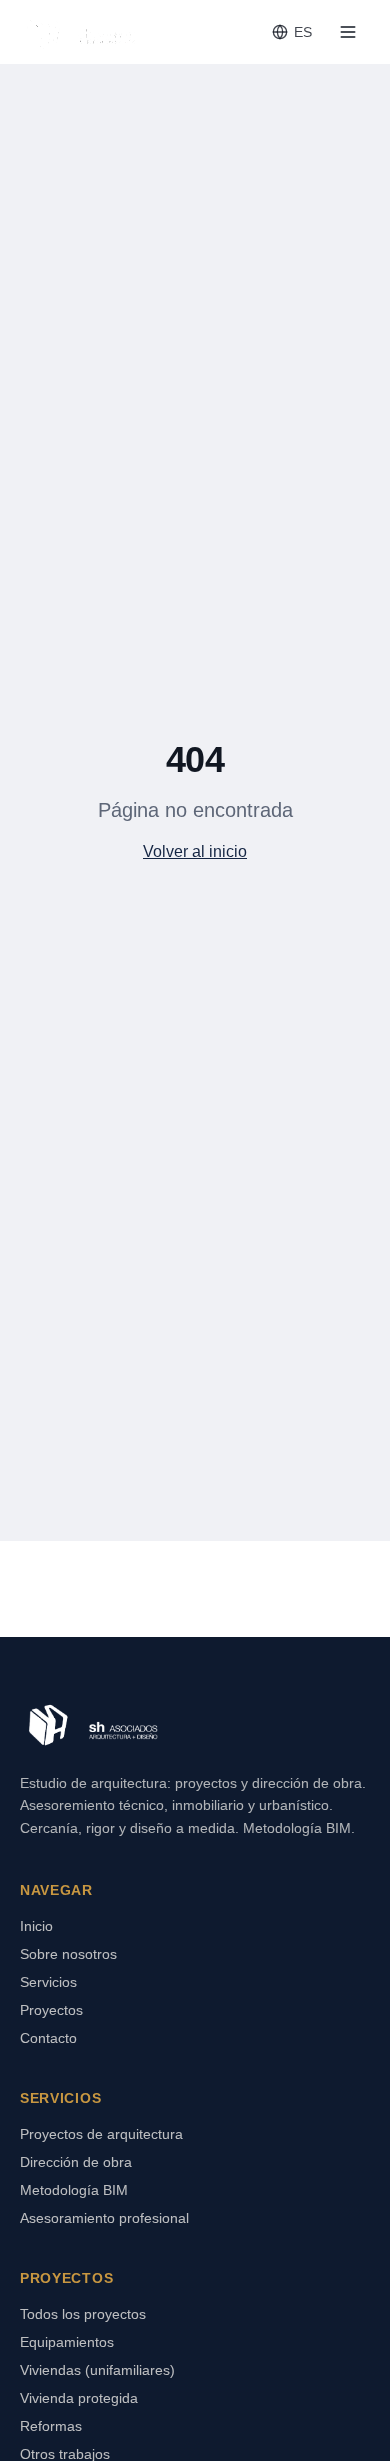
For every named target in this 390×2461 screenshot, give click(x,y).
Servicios (48, 1982)
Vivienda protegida (79, 2398)
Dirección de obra (76, 2162)
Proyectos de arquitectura (101, 2134)
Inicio (36, 1926)
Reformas (51, 2426)
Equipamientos (67, 2342)
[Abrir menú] (348, 32)
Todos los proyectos (83, 2314)
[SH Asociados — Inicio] (80, 32)
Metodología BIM (74, 2190)
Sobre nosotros (68, 1954)
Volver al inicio (195, 851)
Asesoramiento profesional (104, 2218)
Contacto (48, 2038)
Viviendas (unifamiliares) (97, 2370)
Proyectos (51, 2010)
